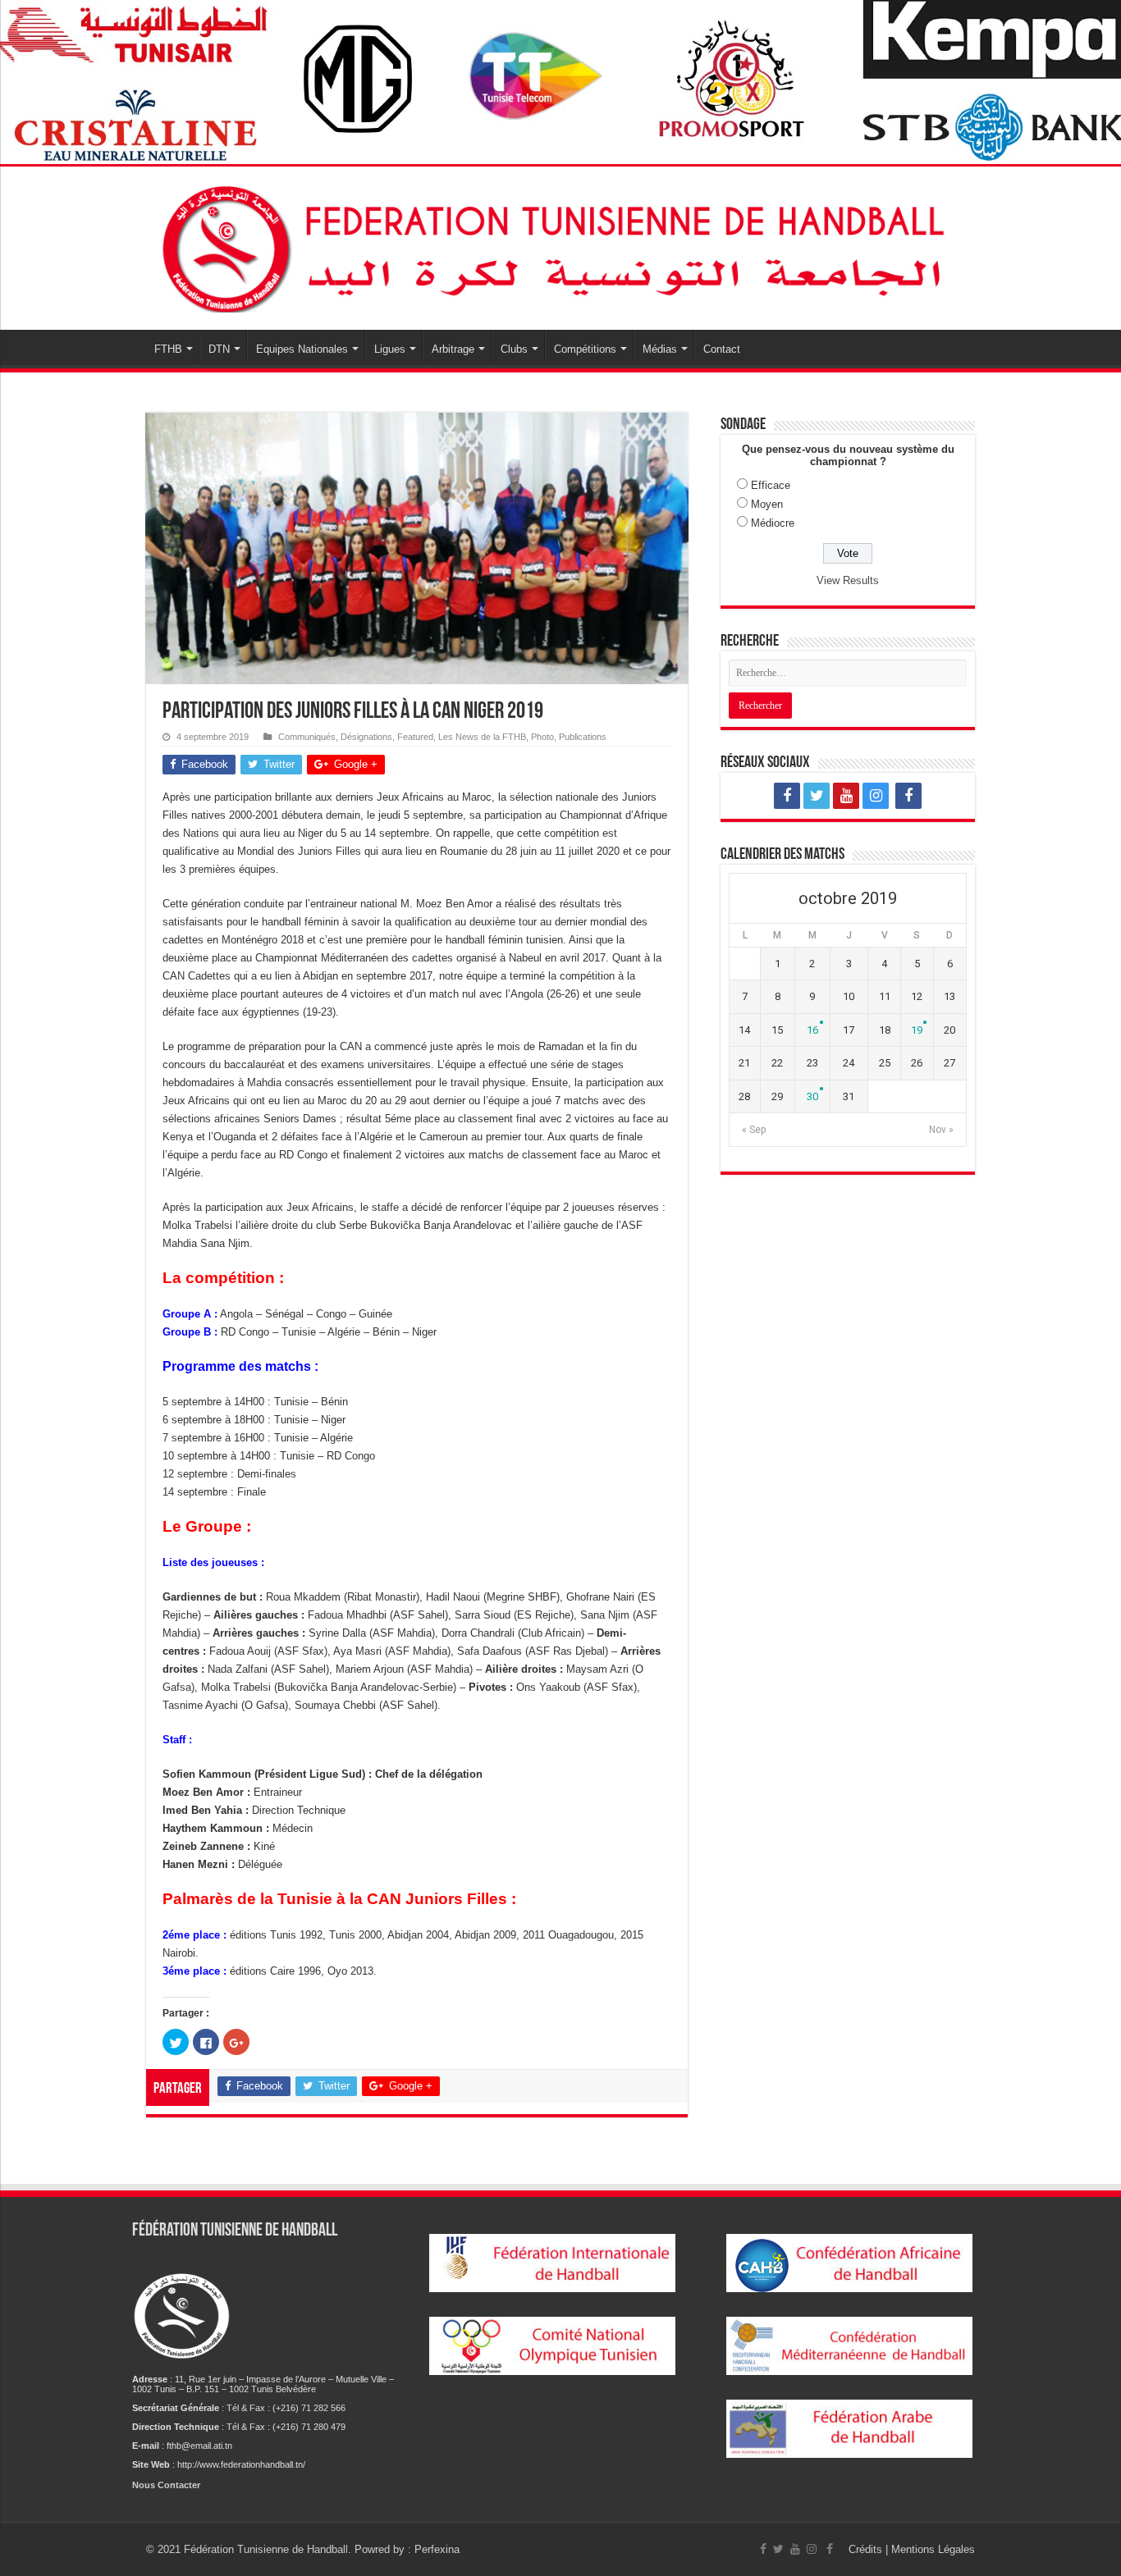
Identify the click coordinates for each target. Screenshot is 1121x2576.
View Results (848, 580)
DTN (219, 349)
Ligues (390, 349)
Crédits (867, 2549)
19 (917, 1030)
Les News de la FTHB (482, 737)
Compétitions (585, 349)
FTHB (168, 349)
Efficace (771, 485)
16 (812, 1030)
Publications (583, 737)
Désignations (366, 737)
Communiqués (307, 737)
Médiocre (773, 523)
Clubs (514, 349)
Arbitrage (453, 349)
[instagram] (876, 796)
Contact (722, 349)
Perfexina (437, 2549)
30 (812, 1096)
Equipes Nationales (302, 349)
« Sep (754, 1130)
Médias (660, 349)
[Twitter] (817, 796)
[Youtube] (846, 796)
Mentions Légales (933, 2549)
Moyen (767, 504)
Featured (415, 737)
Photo (542, 737)
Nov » (941, 1130)
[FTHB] (560, 245)
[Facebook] (787, 796)
